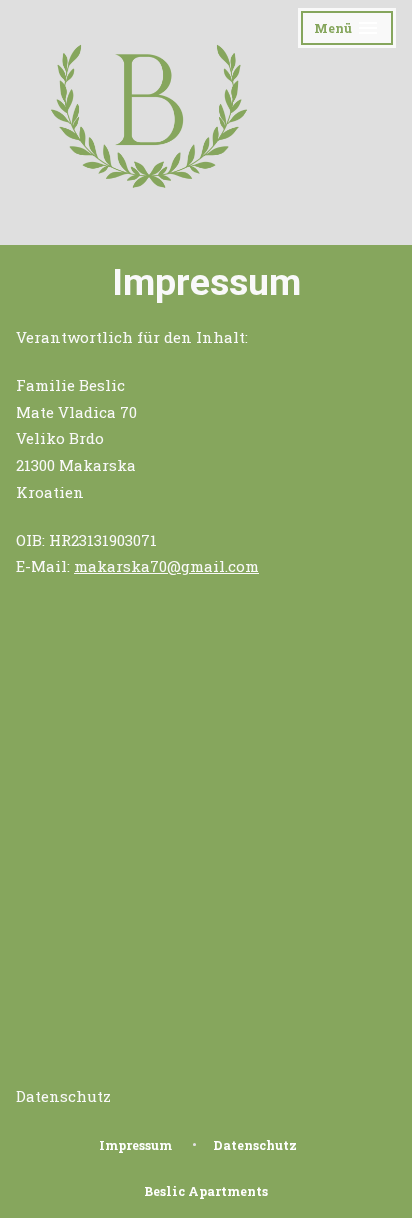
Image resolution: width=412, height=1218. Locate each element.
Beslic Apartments (206, 1191)
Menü (355, 31)
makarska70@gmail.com (166, 566)
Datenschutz (63, 1096)
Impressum (135, 1145)
